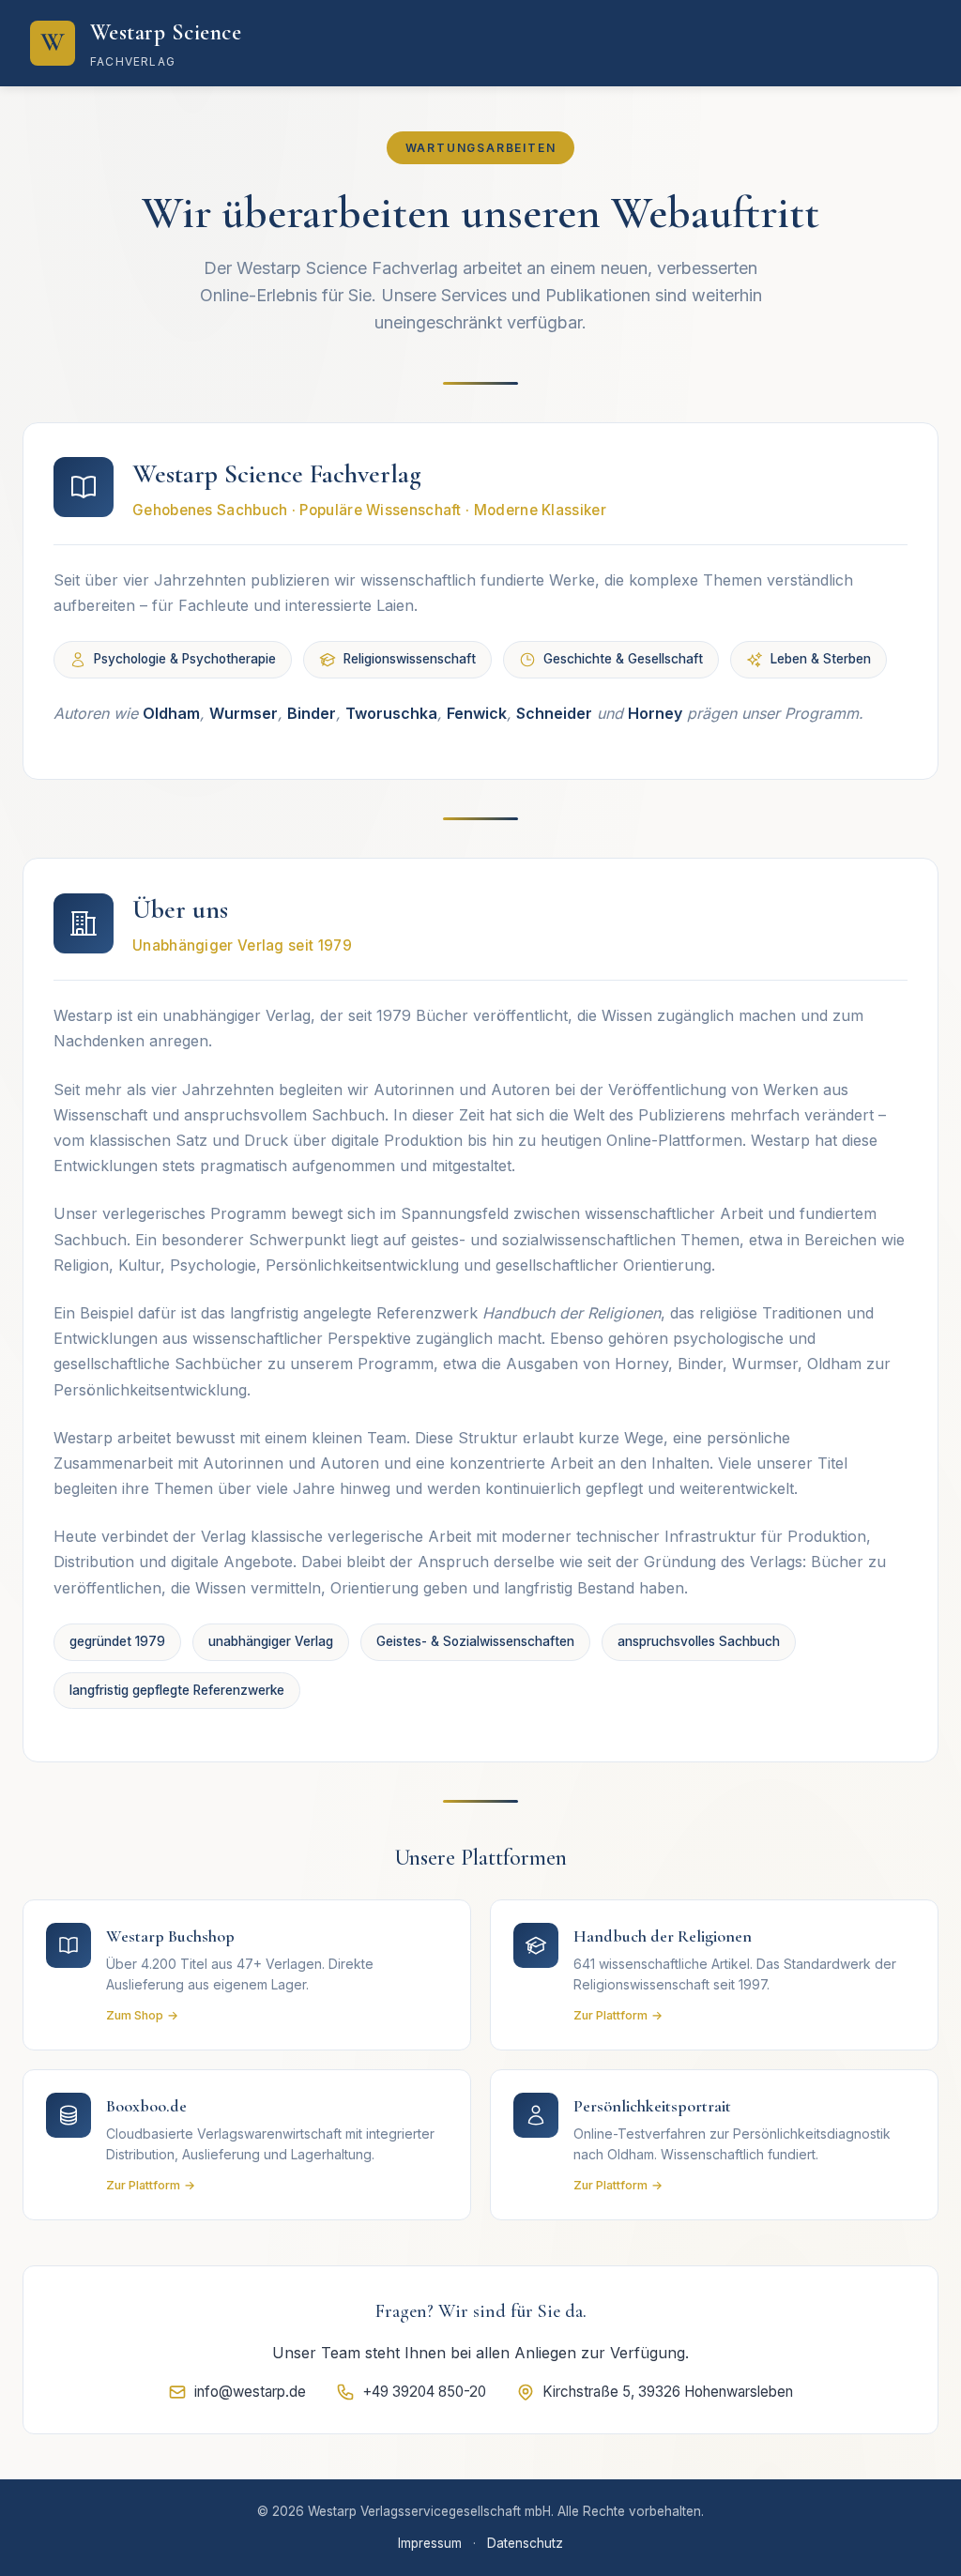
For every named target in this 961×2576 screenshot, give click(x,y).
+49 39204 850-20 (424, 2392)
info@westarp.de (250, 2392)
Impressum (430, 2543)
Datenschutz (525, 2543)
